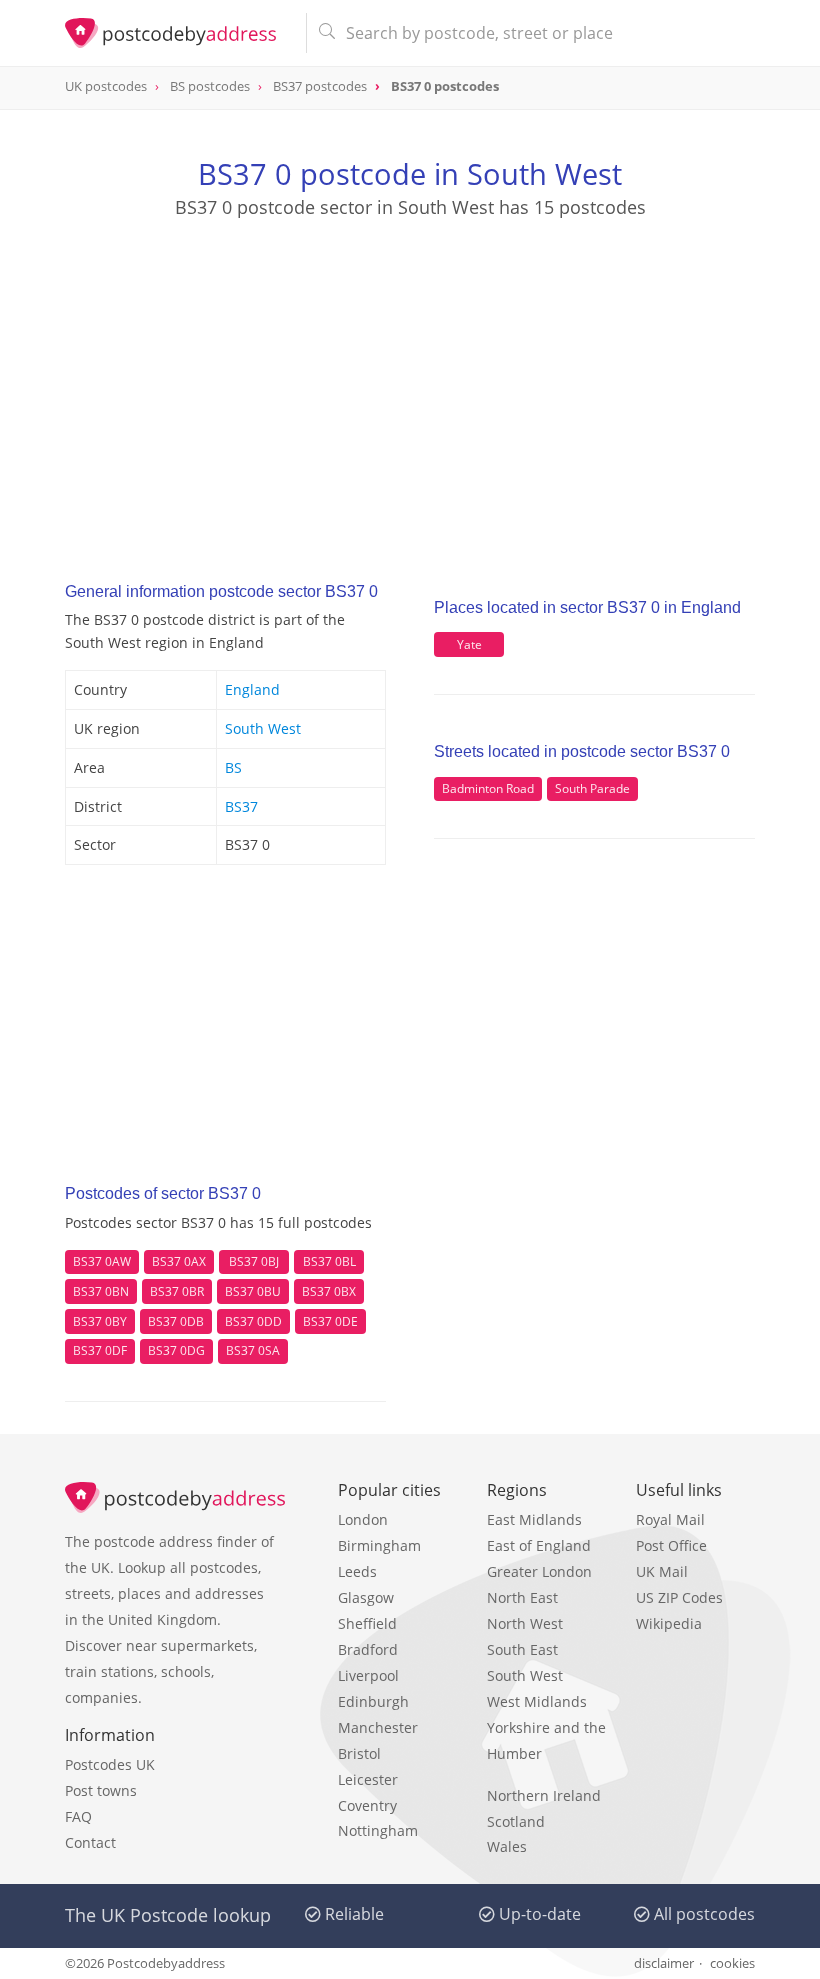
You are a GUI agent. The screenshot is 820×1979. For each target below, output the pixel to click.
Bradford (368, 1649)
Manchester (378, 1727)
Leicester (368, 1779)
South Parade (592, 788)
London (363, 1519)
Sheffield (367, 1623)
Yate (469, 644)
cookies (732, 1963)
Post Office (671, 1545)
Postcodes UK (110, 1764)
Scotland (516, 1821)
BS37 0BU (253, 1291)
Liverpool (368, 1675)
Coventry (367, 1805)
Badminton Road (488, 788)
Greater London (539, 1571)
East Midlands (534, 1519)
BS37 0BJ (254, 1261)
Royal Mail (670, 1519)
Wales (507, 1846)
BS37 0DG (176, 1350)
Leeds (357, 1571)
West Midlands (537, 1701)
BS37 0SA (253, 1350)
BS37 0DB (176, 1321)
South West (263, 728)
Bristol (359, 1753)
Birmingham (379, 1545)
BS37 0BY (100, 1321)
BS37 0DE (330, 1321)
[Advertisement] (410, 381)
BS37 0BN (101, 1291)
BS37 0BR (177, 1291)
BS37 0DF (100, 1350)
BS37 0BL (329, 1261)
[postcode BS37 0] (177, 33)
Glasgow (366, 1597)
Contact (90, 1842)
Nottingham (378, 1830)
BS (233, 767)
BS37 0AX (179, 1261)
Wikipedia (669, 1623)
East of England (539, 1545)
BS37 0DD (253, 1321)
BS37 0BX (329, 1291)
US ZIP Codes (679, 1597)
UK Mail (662, 1571)
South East (522, 1649)
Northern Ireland (544, 1795)
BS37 (241, 806)
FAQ (78, 1816)
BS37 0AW (102, 1261)
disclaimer (664, 1963)
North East (522, 1597)
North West (525, 1623)
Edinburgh (373, 1701)
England (252, 689)
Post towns (101, 1790)
